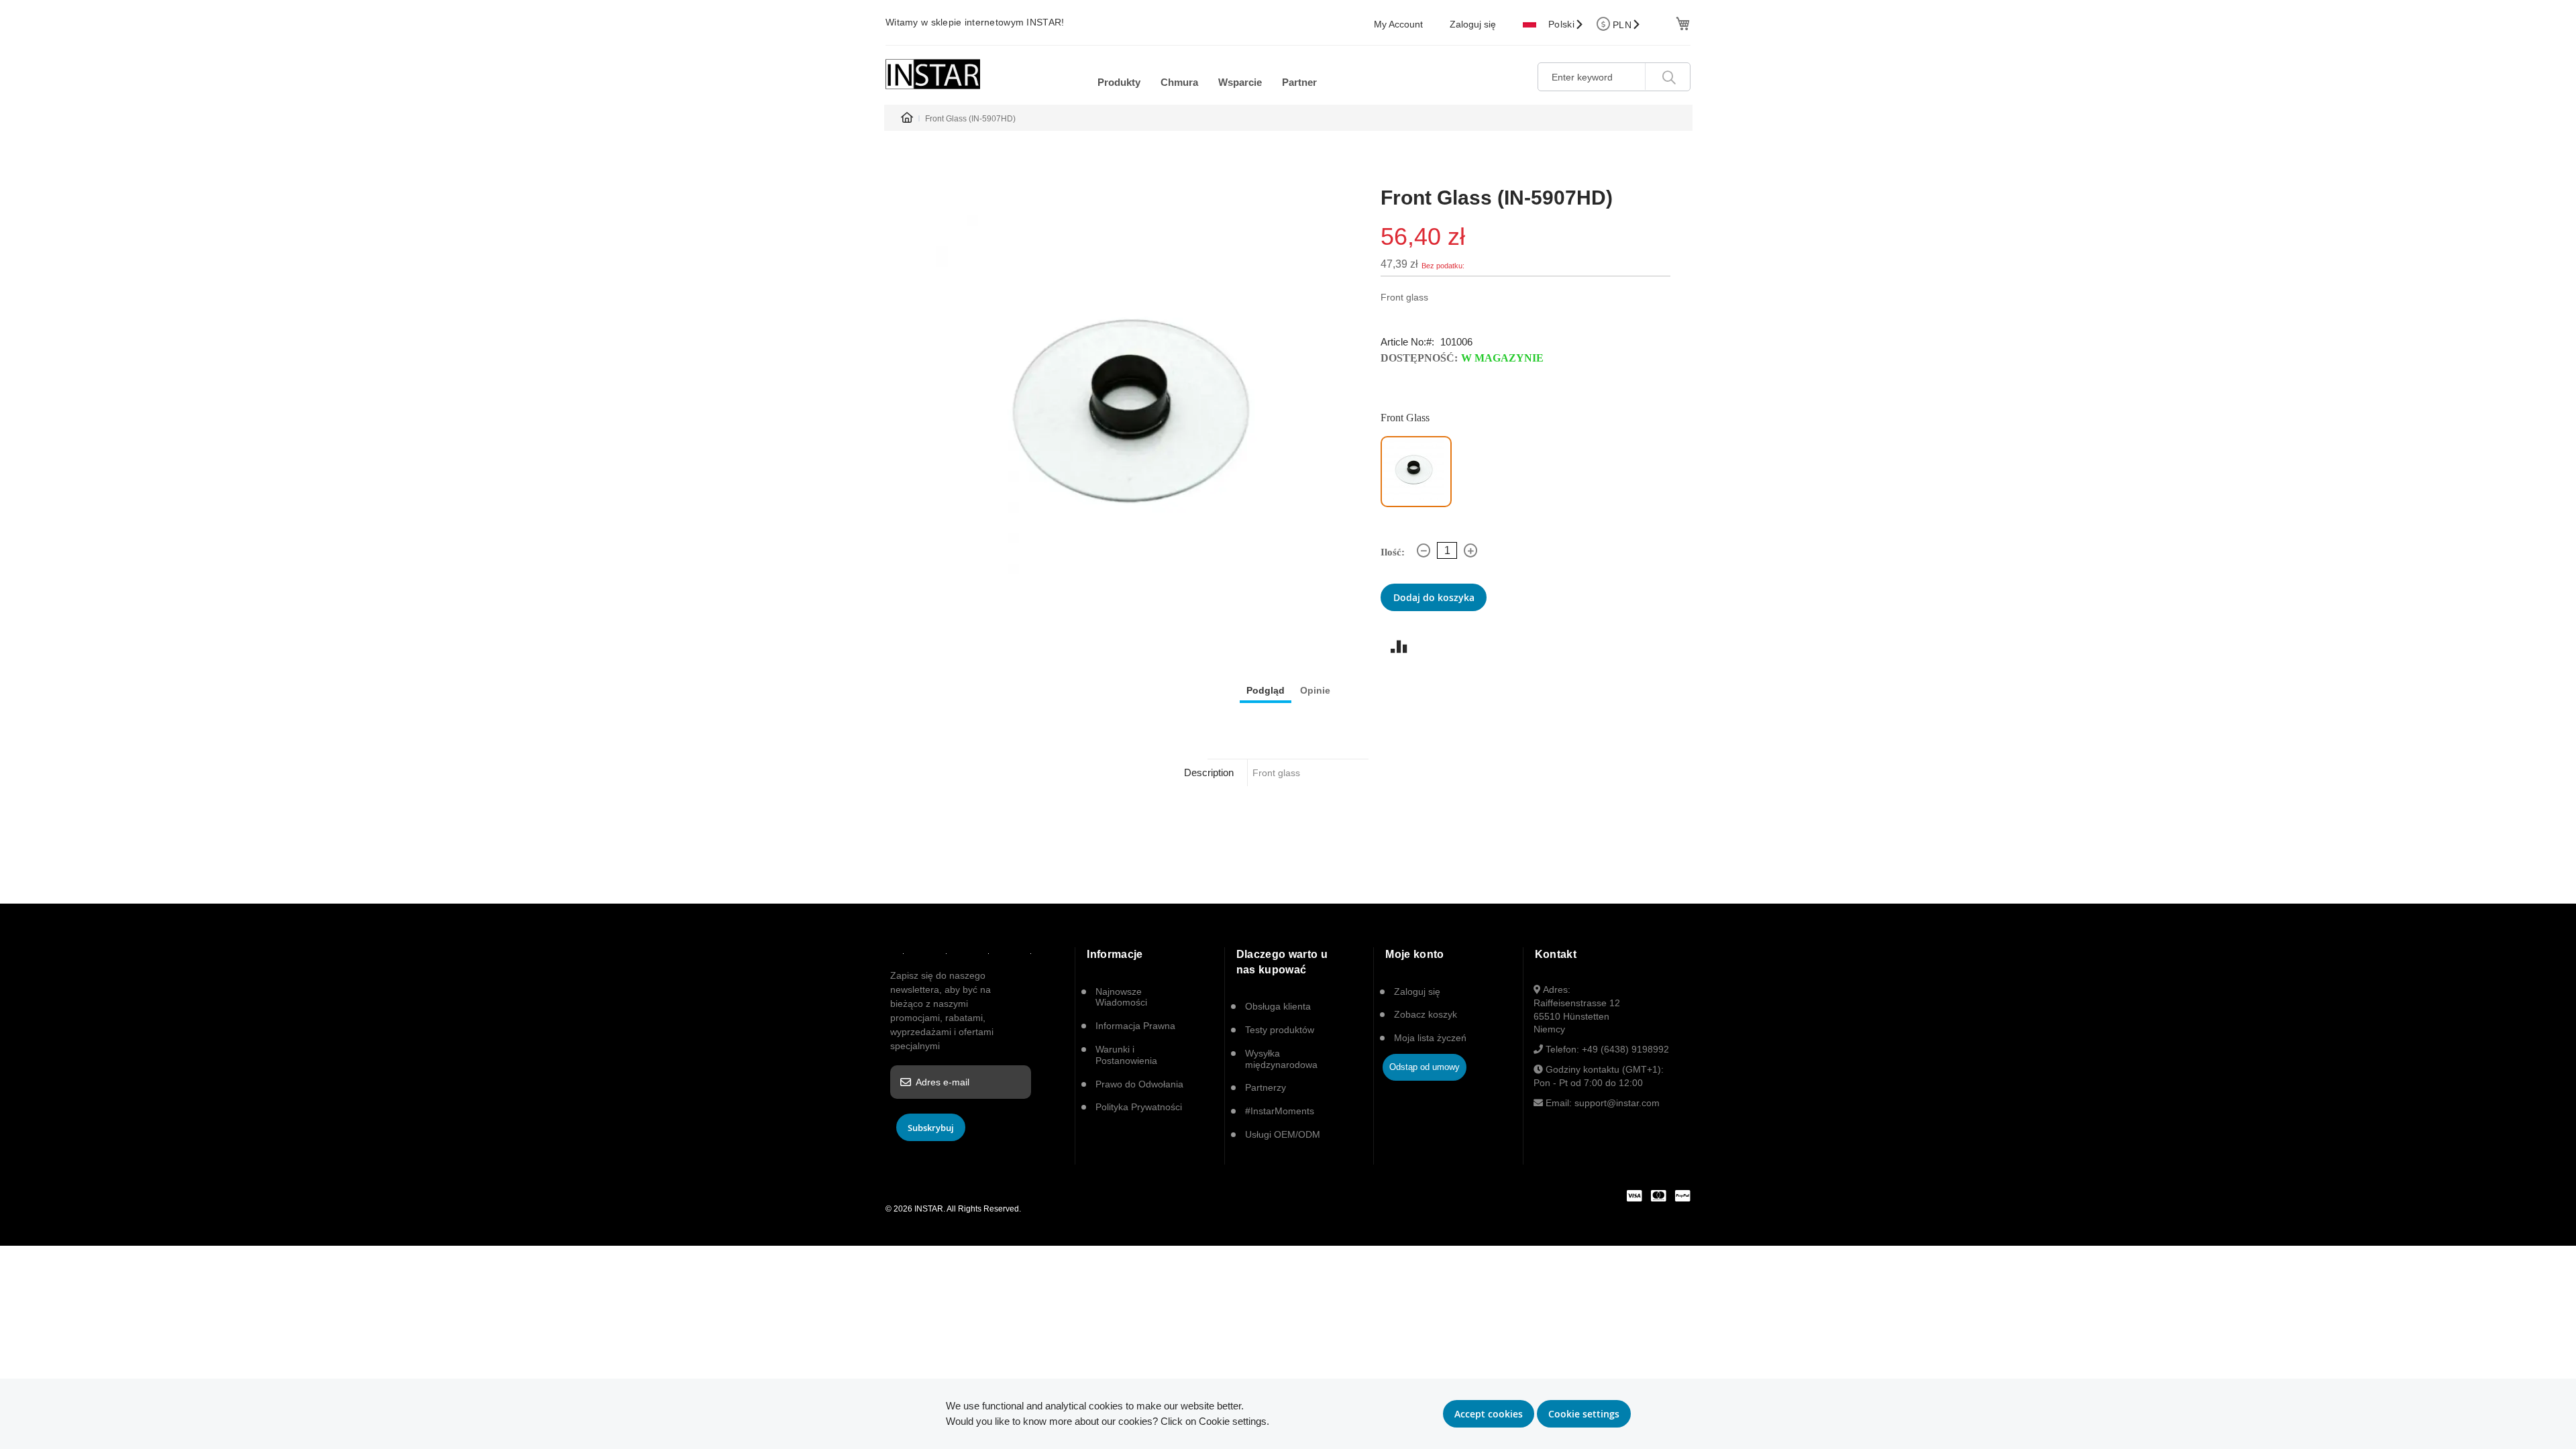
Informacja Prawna (1135, 1026)
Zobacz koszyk (1426, 1014)
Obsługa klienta (1278, 1006)
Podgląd (1266, 690)
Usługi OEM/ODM (1283, 1134)
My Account (1398, 24)
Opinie (1315, 690)
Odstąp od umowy (1425, 1067)
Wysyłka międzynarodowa (1281, 1059)
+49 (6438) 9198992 (1625, 1049)
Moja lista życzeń (1430, 1038)
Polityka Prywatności (1139, 1107)
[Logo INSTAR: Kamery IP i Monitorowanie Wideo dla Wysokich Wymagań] (933, 74)
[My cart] (1681, 22)
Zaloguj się (1473, 24)
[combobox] (1614, 77)
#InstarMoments (1280, 1111)
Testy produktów (1280, 1030)
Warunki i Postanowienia (1126, 1055)
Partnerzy (1266, 1087)
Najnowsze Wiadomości (1121, 997)
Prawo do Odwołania (1139, 1084)
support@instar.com (1617, 1103)
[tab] (1266, 690)
